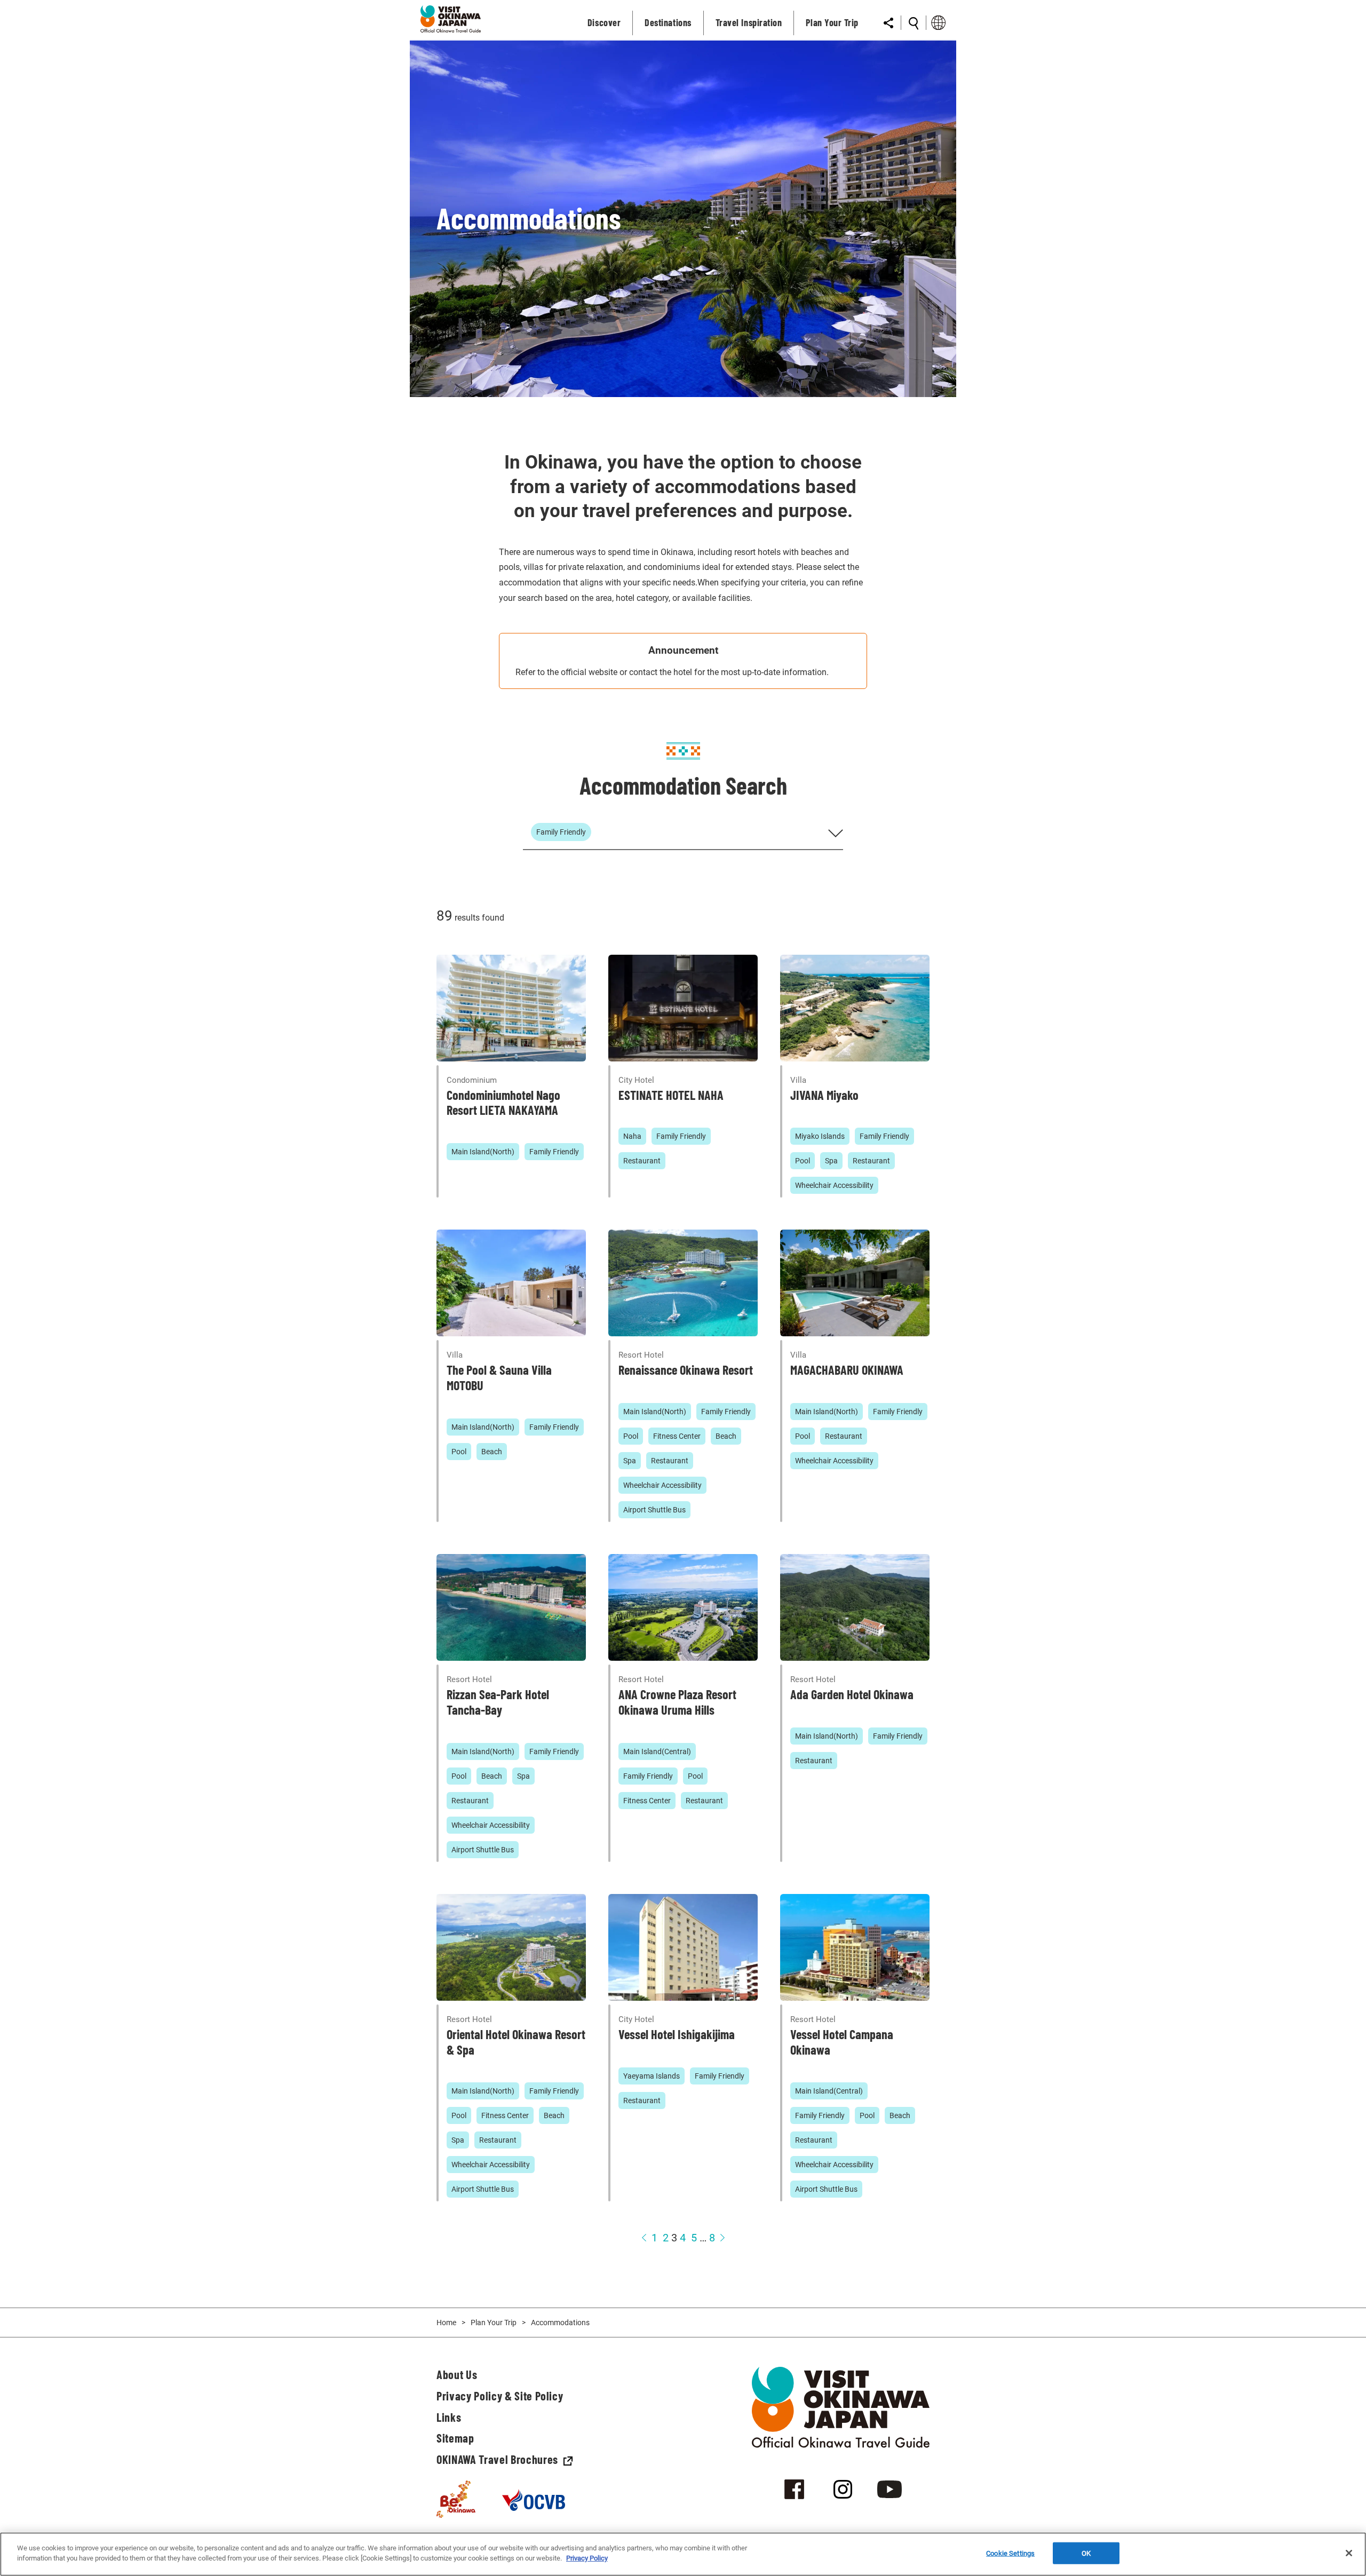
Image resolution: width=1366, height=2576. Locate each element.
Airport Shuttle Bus (654, 1510)
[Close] (1349, 2553)
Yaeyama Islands (652, 2076)
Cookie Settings (1010, 2553)
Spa (831, 1161)
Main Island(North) (483, 1152)
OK (1086, 2553)
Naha (632, 1136)
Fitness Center (677, 1436)
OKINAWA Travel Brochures (497, 2459)
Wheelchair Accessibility (834, 1185)
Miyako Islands (820, 1136)
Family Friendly (554, 1152)
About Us (457, 2374)
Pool (803, 1161)
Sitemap (455, 2438)
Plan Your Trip (494, 2323)
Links (449, 2417)
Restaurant (642, 1161)
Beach (492, 1452)
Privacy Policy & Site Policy (500, 2396)
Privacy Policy (587, 2558)
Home (446, 2323)
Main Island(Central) (657, 1751)
